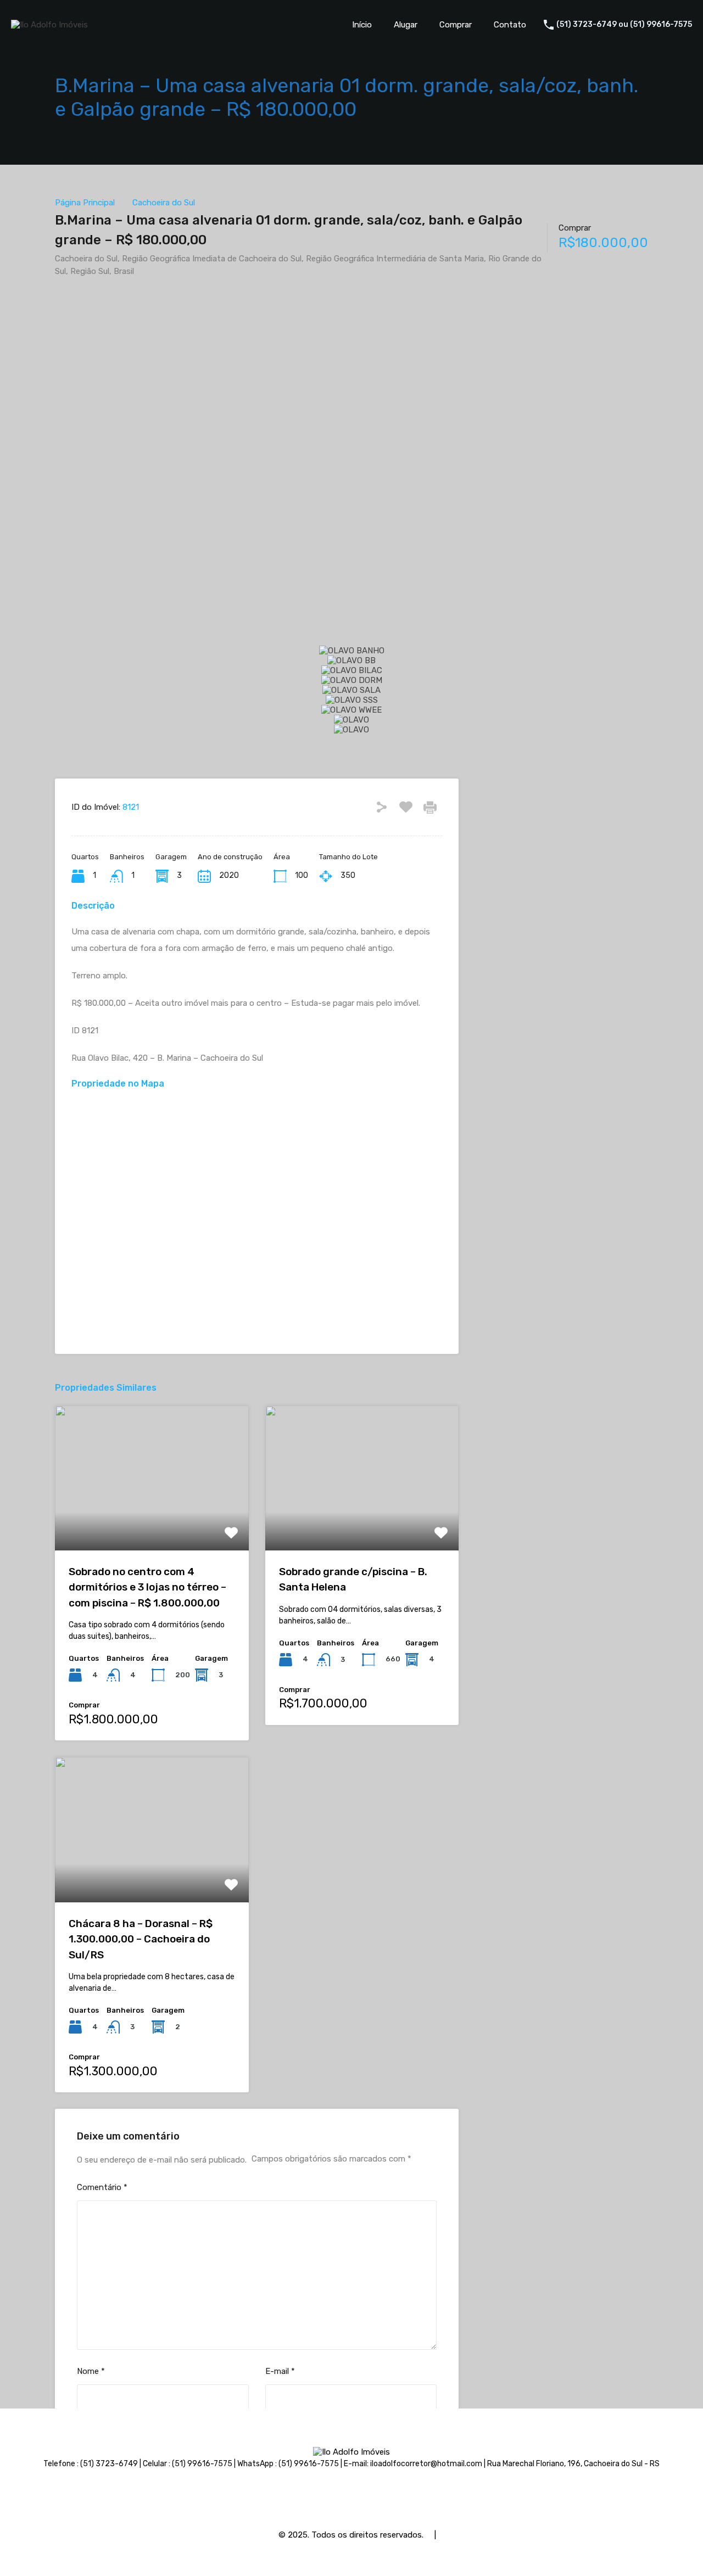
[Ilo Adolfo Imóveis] (49, 25)
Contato (510, 25)
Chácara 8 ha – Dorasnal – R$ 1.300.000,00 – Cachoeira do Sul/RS (141, 1939)
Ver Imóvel (152, 1522)
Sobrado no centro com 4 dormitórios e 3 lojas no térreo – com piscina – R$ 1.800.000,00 (147, 1587)
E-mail (280, 2371)
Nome (91, 2371)
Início (362, 25)
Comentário (102, 2187)
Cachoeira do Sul (164, 203)
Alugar (406, 25)
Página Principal (85, 203)
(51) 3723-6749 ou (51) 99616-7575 (624, 25)
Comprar (456, 25)
